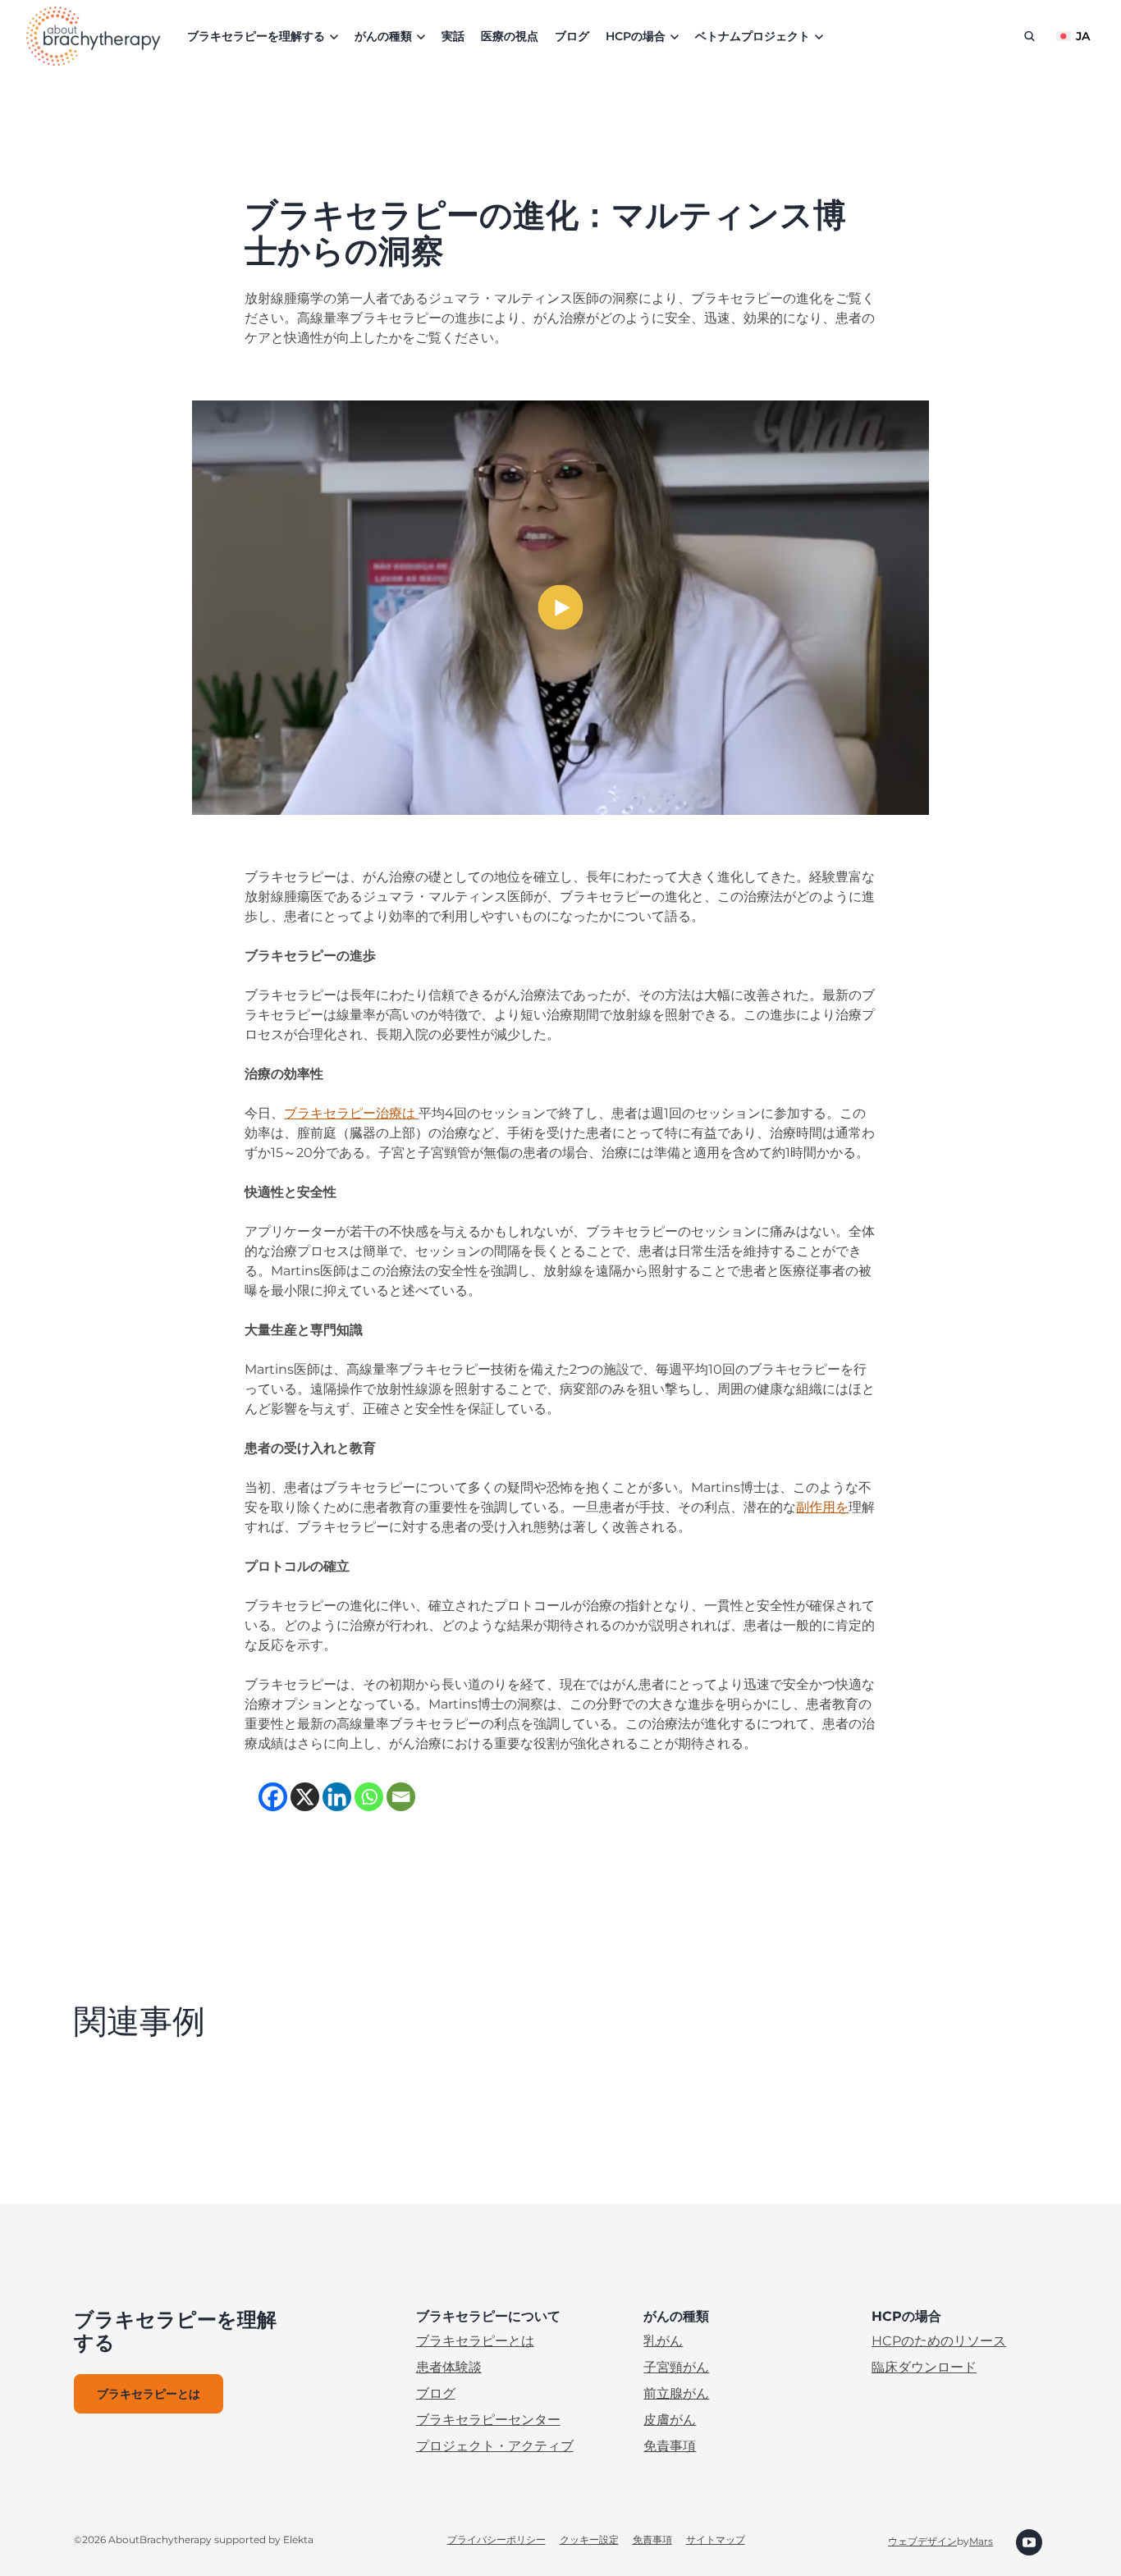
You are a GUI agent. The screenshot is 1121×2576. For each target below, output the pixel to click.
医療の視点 (510, 36)
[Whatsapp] (369, 1797)
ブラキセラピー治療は (351, 1113)
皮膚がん (670, 2420)
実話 (453, 36)
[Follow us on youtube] (1029, 2541)
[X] (305, 1797)
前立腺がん (676, 2393)
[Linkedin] (337, 1797)
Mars (981, 2541)
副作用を (822, 1507)
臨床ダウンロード (924, 2367)
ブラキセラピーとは (475, 2341)
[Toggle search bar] (1029, 36)
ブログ (572, 36)
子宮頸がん (676, 2367)
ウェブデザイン (922, 2541)
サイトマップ (716, 2539)
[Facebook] (273, 1797)
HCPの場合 (636, 36)
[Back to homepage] (94, 36)
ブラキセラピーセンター (488, 2420)
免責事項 (670, 2446)
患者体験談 (449, 2367)
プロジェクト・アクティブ (495, 2446)
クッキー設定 (589, 2539)
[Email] (401, 1797)
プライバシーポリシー (496, 2539)
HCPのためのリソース (939, 2341)
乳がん (663, 2341)
